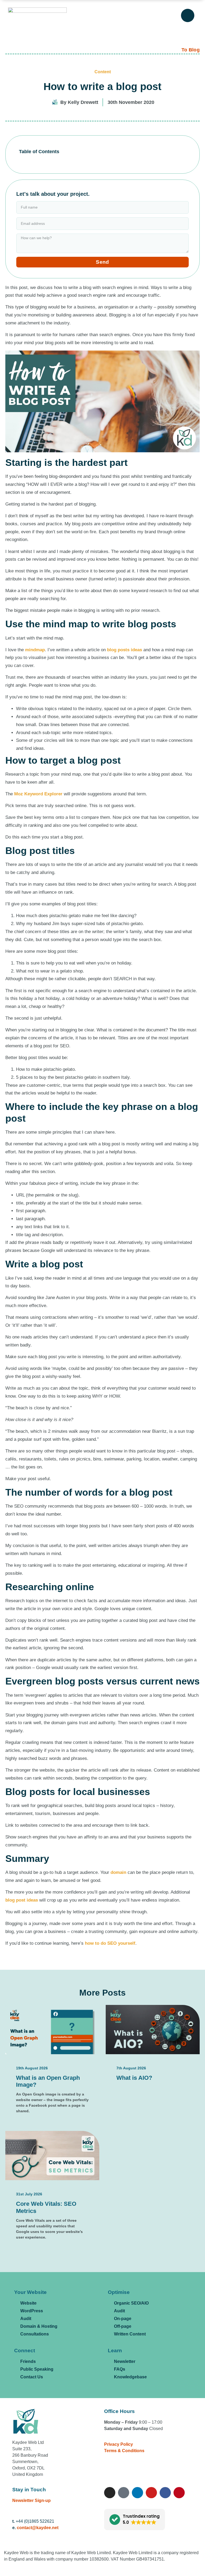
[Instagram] (110, 2493)
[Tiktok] (124, 2493)
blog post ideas (22, 1900)
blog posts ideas (125, 650)
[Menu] (188, 15)
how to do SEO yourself (110, 1943)
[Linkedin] (137, 2493)
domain (118, 1872)
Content (103, 72)
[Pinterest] (179, 2493)
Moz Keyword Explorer (38, 794)
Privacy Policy (119, 2444)
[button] (135, 2520)
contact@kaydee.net (38, 2528)
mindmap (35, 650)
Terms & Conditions (124, 2451)
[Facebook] (165, 2493)
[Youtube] (151, 2493)
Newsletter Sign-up (31, 2500)
